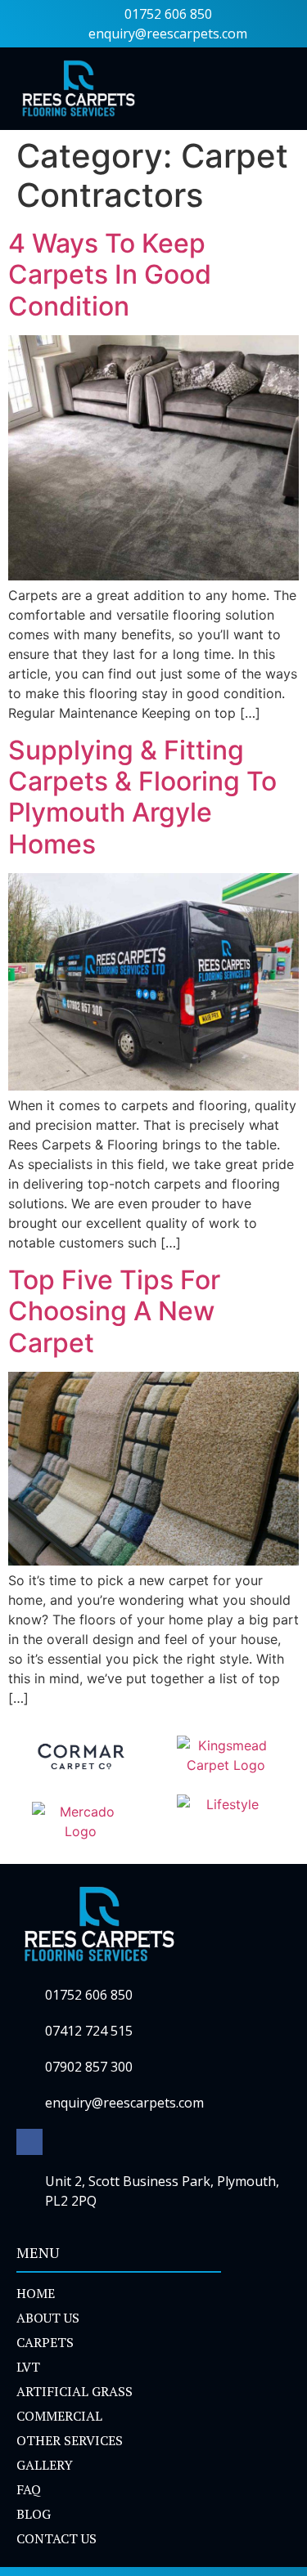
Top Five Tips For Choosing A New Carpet (114, 1311)
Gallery (45, 2465)
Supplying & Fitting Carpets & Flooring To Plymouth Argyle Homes (142, 797)
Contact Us (56, 2538)
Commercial (59, 2416)
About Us (48, 2318)
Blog (34, 2514)
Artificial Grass (74, 2391)
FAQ (29, 2489)
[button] (278, 89)
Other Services (70, 2440)
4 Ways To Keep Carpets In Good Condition (110, 275)
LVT (28, 2367)
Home (36, 2293)
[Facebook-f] (29, 2142)
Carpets (45, 2342)
